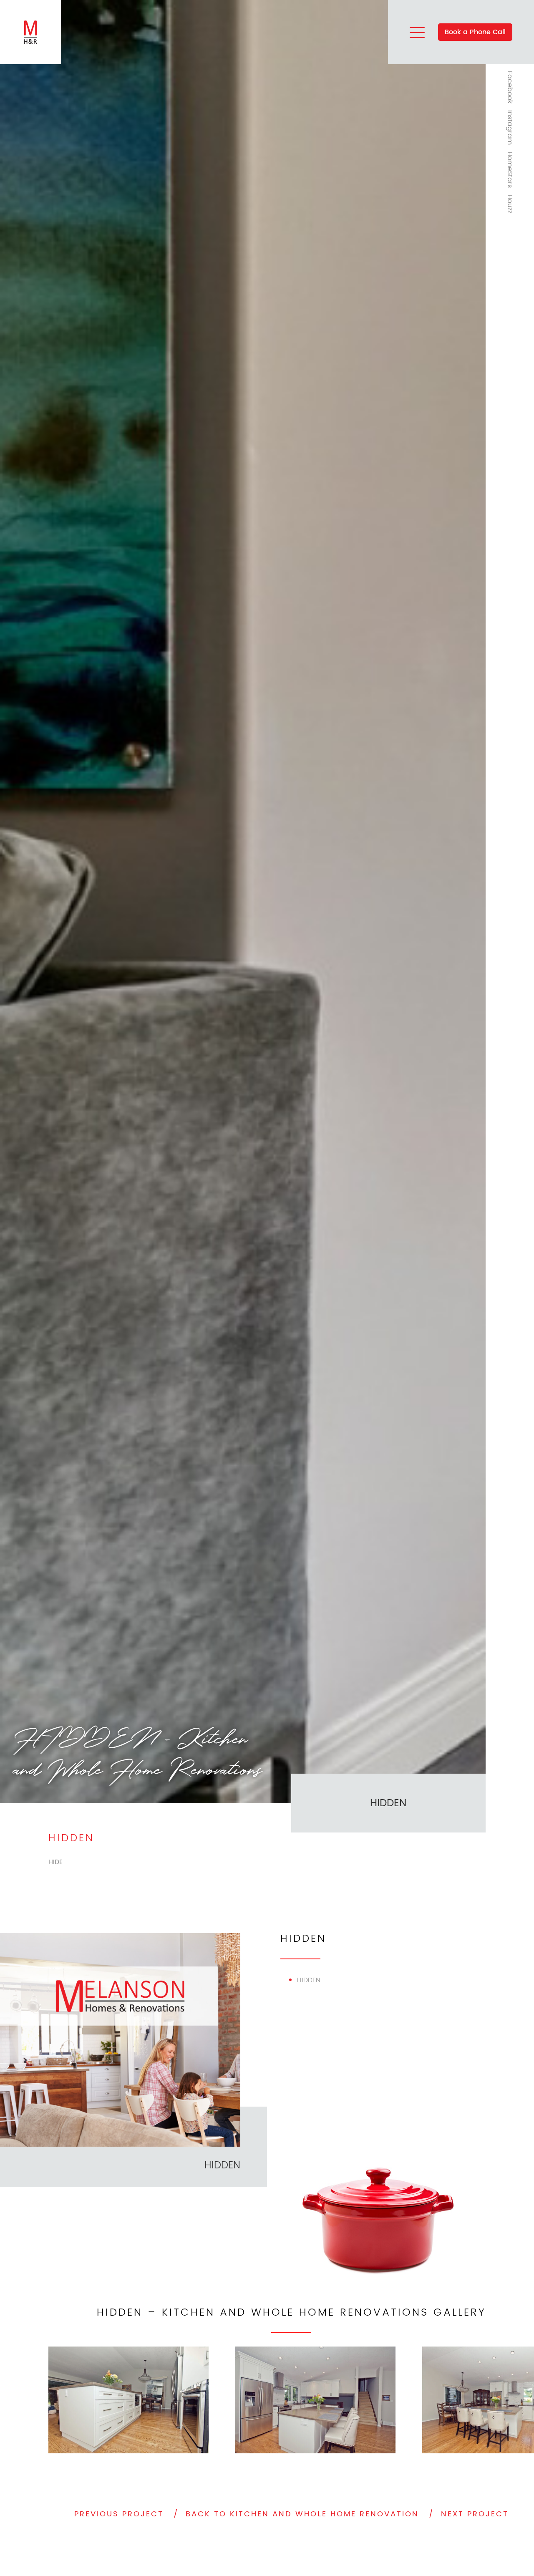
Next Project (475, 2514)
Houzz (510, 204)
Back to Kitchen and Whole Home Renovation (302, 2514)
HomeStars (510, 170)
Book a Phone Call (475, 32)
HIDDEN (222, 2165)
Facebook (510, 87)
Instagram (510, 127)
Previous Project (119, 2514)
